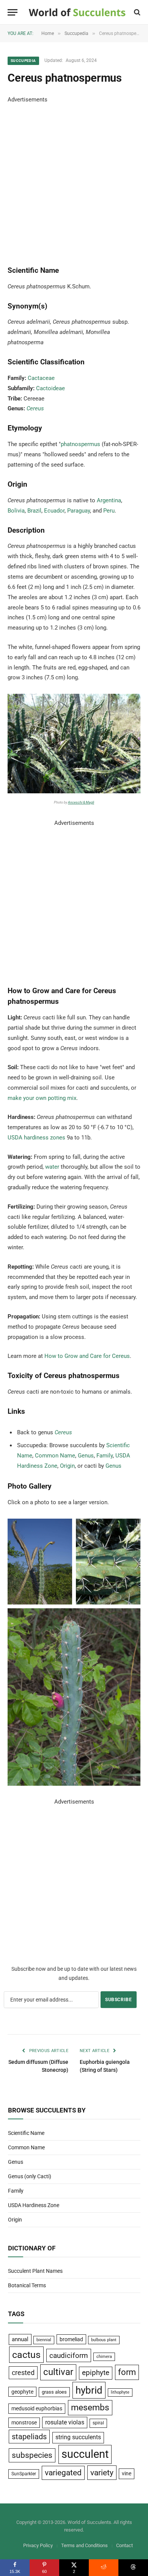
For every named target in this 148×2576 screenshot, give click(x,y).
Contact (124, 2545)
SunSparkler (24, 2474)
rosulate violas (65, 2422)
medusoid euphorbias (37, 2408)
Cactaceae (41, 378)
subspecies (32, 2455)
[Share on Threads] (133, 2568)
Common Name (55, 1456)
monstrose (24, 2423)
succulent (85, 2454)
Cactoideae (50, 388)
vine (127, 2473)
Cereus (35, 408)
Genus (86, 1456)
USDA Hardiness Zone (34, 2205)
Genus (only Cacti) (30, 2176)
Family (105, 1456)
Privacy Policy (38, 2545)
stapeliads (29, 2437)
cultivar (58, 2372)
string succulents (78, 2437)
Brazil (34, 511)
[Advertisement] (74, 179)
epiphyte (96, 2373)
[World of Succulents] (77, 12)
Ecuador (54, 511)
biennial (44, 2340)
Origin (67, 1466)
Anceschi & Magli (81, 802)
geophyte (22, 2392)
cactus (26, 2355)
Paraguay (79, 511)
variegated (63, 2473)
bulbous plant (104, 2340)
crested (23, 2373)
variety (102, 2472)
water (52, 1167)
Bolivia (16, 511)
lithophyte (120, 2392)
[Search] (136, 12)
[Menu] (13, 12)
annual (20, 2339)
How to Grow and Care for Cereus (87, 1356)
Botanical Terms (27, 2285)
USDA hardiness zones (36, 1138)
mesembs (90, 2407)
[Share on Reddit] (104, 2568)
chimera (104, 2357)
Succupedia (23, 61)
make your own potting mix (42, 1098)
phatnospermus (80, 444)
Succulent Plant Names (35, 2271)
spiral (98, 2423)
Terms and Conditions (84, 2545)
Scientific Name (26, 2133)
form (127, 2372)
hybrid (89, 2390)
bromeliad (71, 2339)
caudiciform (69, 2355)
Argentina (109, 500)
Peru (109, 511)
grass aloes (54, 2392)
